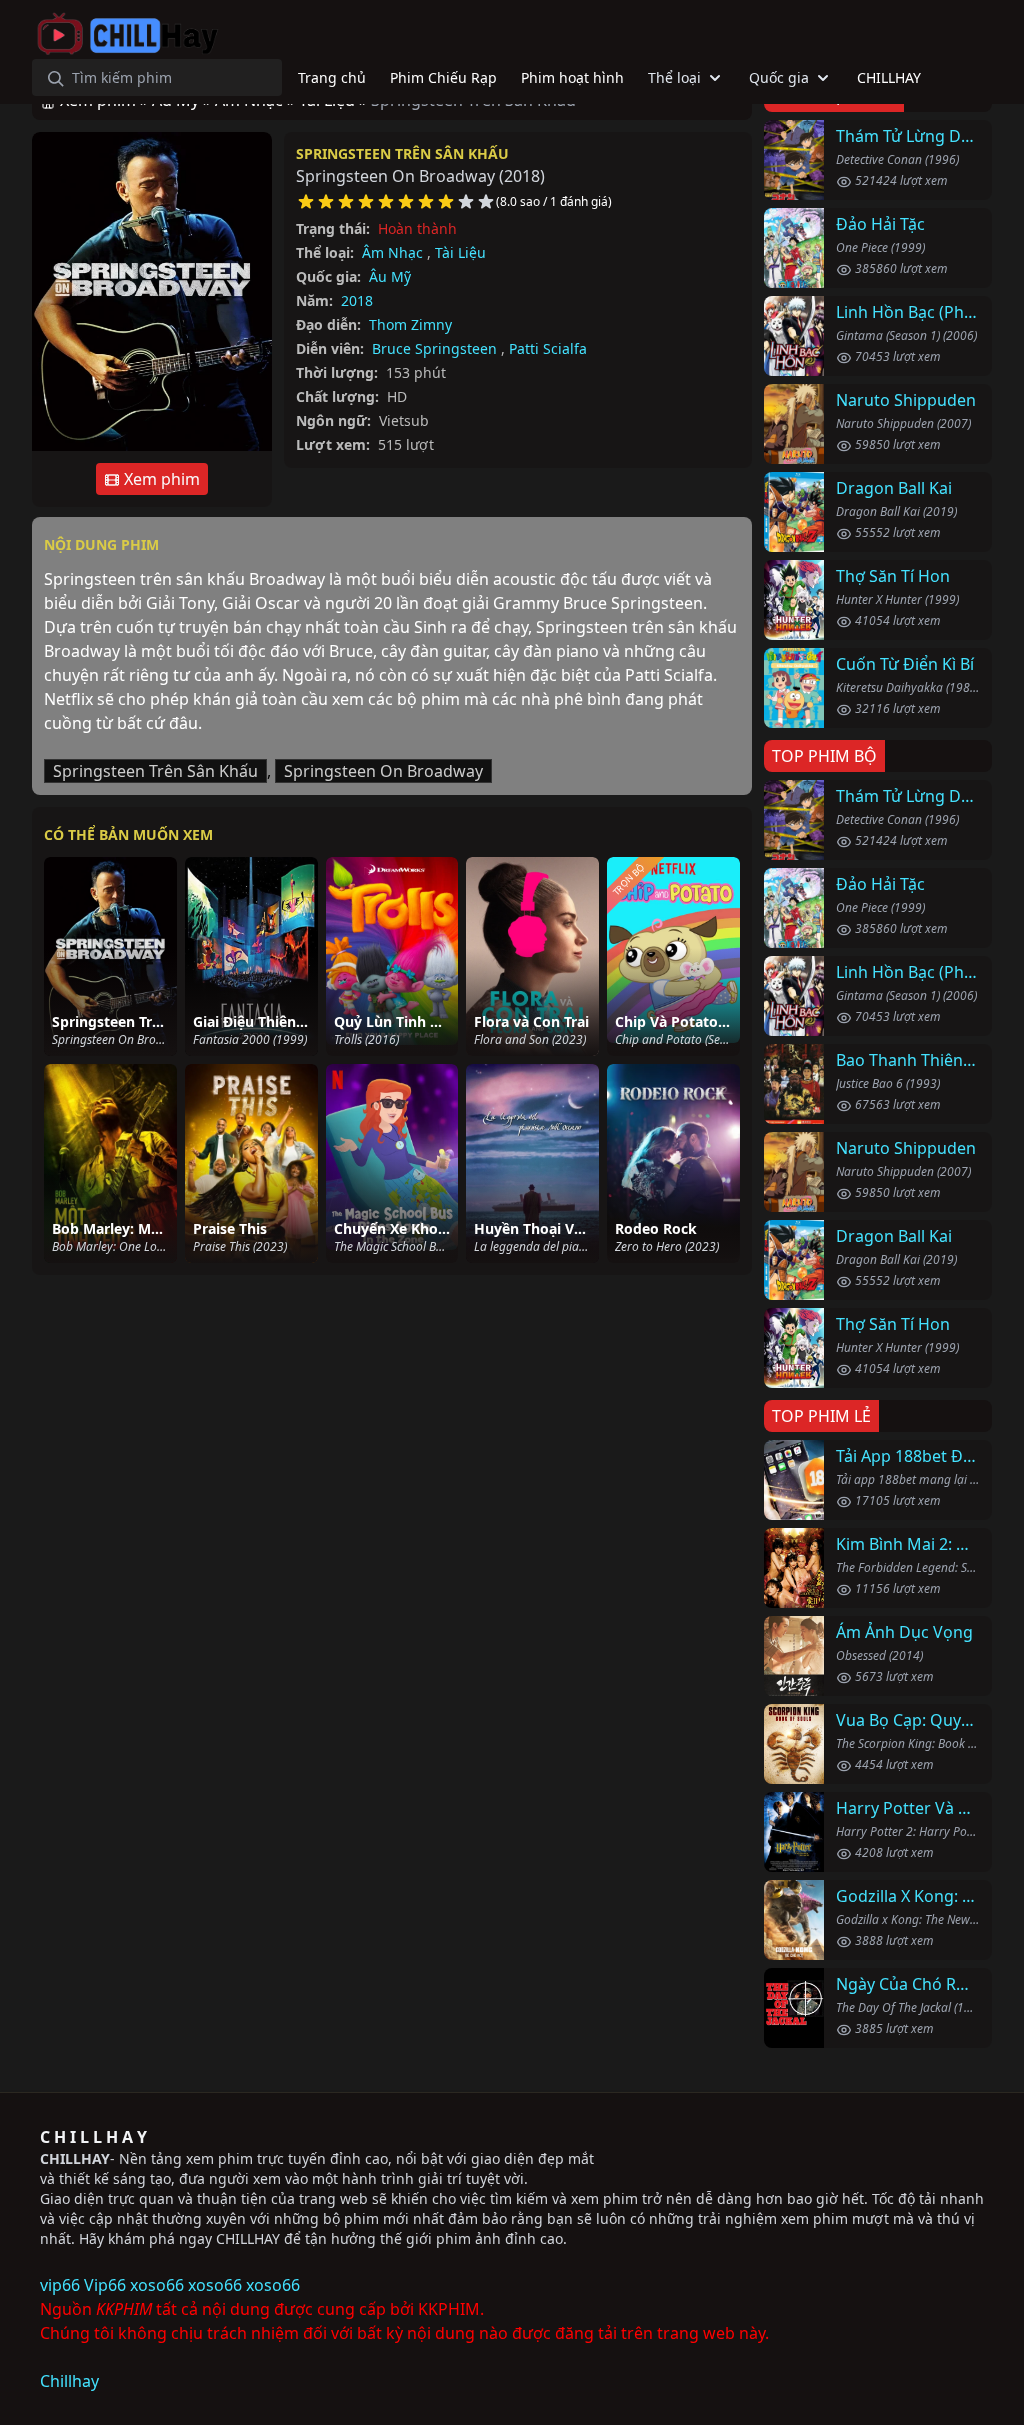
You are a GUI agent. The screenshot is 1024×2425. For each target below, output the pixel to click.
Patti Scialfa (548, 348)
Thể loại (674, 77)
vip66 (60, 2285)
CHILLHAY (75, 2158)
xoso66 (157, 2285)
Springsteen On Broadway (383, 771)
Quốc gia (779, 77)
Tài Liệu (460, 252)
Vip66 (105, 2285)
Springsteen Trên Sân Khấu (402, 153)
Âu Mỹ (390, 276)
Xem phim (160, 479)
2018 (357, 300)
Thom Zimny (410, 324)
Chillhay (69, 2381)
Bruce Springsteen (434, 348)
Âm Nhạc (392, 252)
